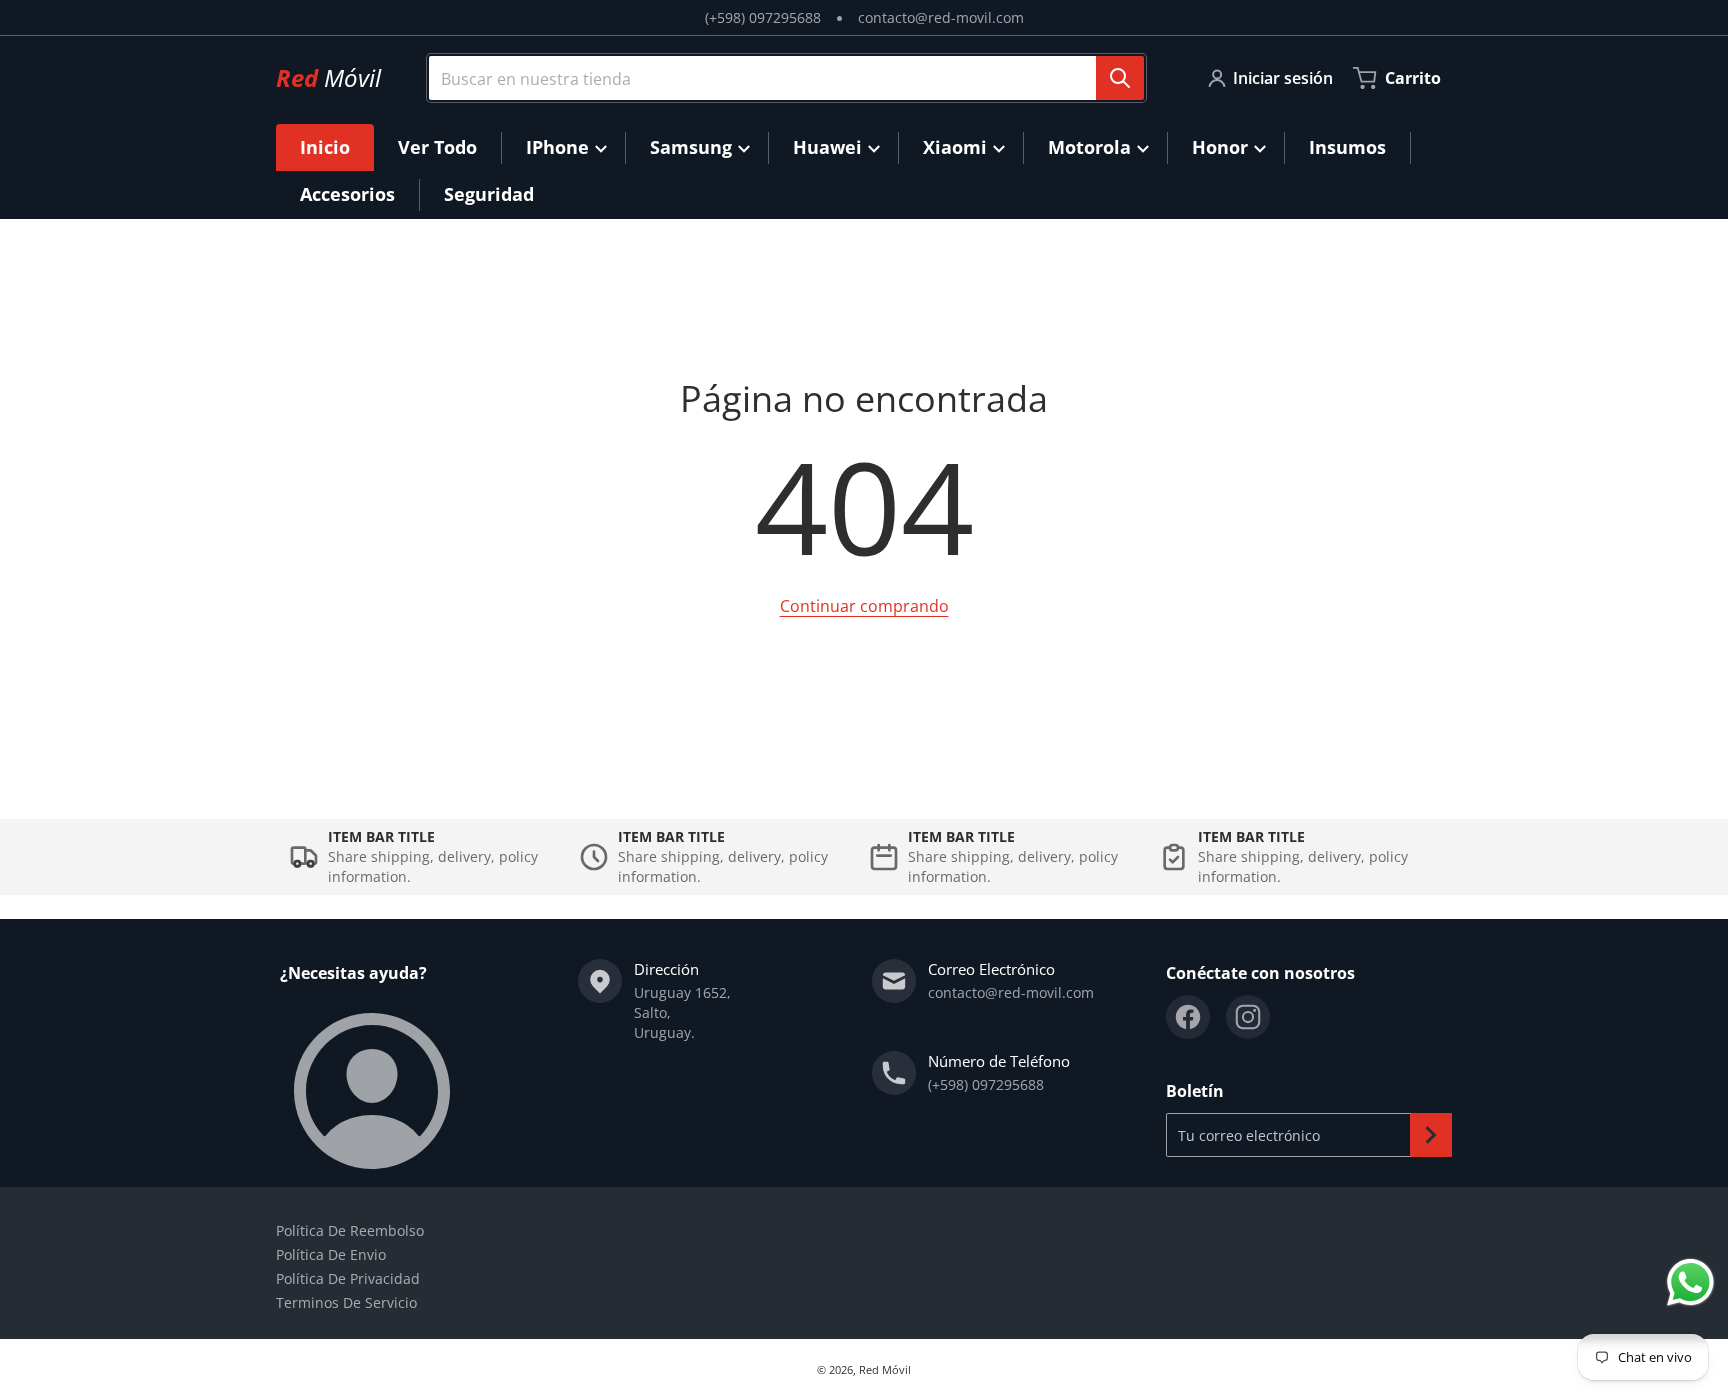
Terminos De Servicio (346, 1302)
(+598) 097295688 (763, 17)
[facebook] (1188, 1017)
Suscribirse (1431, 1135)
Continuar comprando (864, 606)
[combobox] (778, 78)
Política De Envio (331, 1254)
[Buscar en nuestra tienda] (1120, 78)
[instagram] (1248, 1017)
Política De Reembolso (350, 1230)
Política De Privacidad (348, 1278)
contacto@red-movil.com (941, 17)
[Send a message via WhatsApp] (1690, 1282)
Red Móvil (885, 1369)
